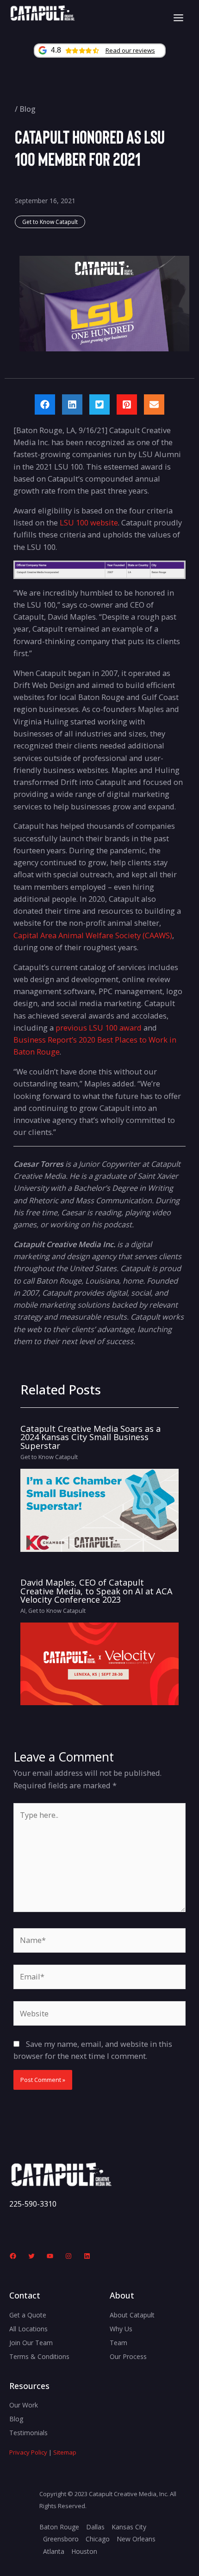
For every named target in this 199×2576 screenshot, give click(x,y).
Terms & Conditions (39, 2356)
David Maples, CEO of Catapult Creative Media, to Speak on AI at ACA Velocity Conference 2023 (96, 1591)
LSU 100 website (89, 522)
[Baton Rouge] (59, 2527)
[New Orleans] (136, 2539)
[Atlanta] (54, 2552)
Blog (28, 109)
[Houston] (84, 2552)
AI (23, 1611)
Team (118, 2343)
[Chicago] (98, 2539)
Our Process (128, 2356)
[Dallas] (95, 2527)
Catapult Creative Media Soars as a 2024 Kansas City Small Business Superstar (90, 1437)
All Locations (28, 2329)
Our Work (24, 2405)
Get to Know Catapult (50, 222)
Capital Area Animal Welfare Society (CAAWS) (93, 935)
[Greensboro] (61, 2539)
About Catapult (132, 2315)
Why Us (121, 2329)
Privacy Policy (28, 2452)
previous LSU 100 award (99, 1028)
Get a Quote (28, 2315)
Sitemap (65, 2452)
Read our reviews (130, 50)
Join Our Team (31, 2343)
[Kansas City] (129, 2527)
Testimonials (28, 2433)
